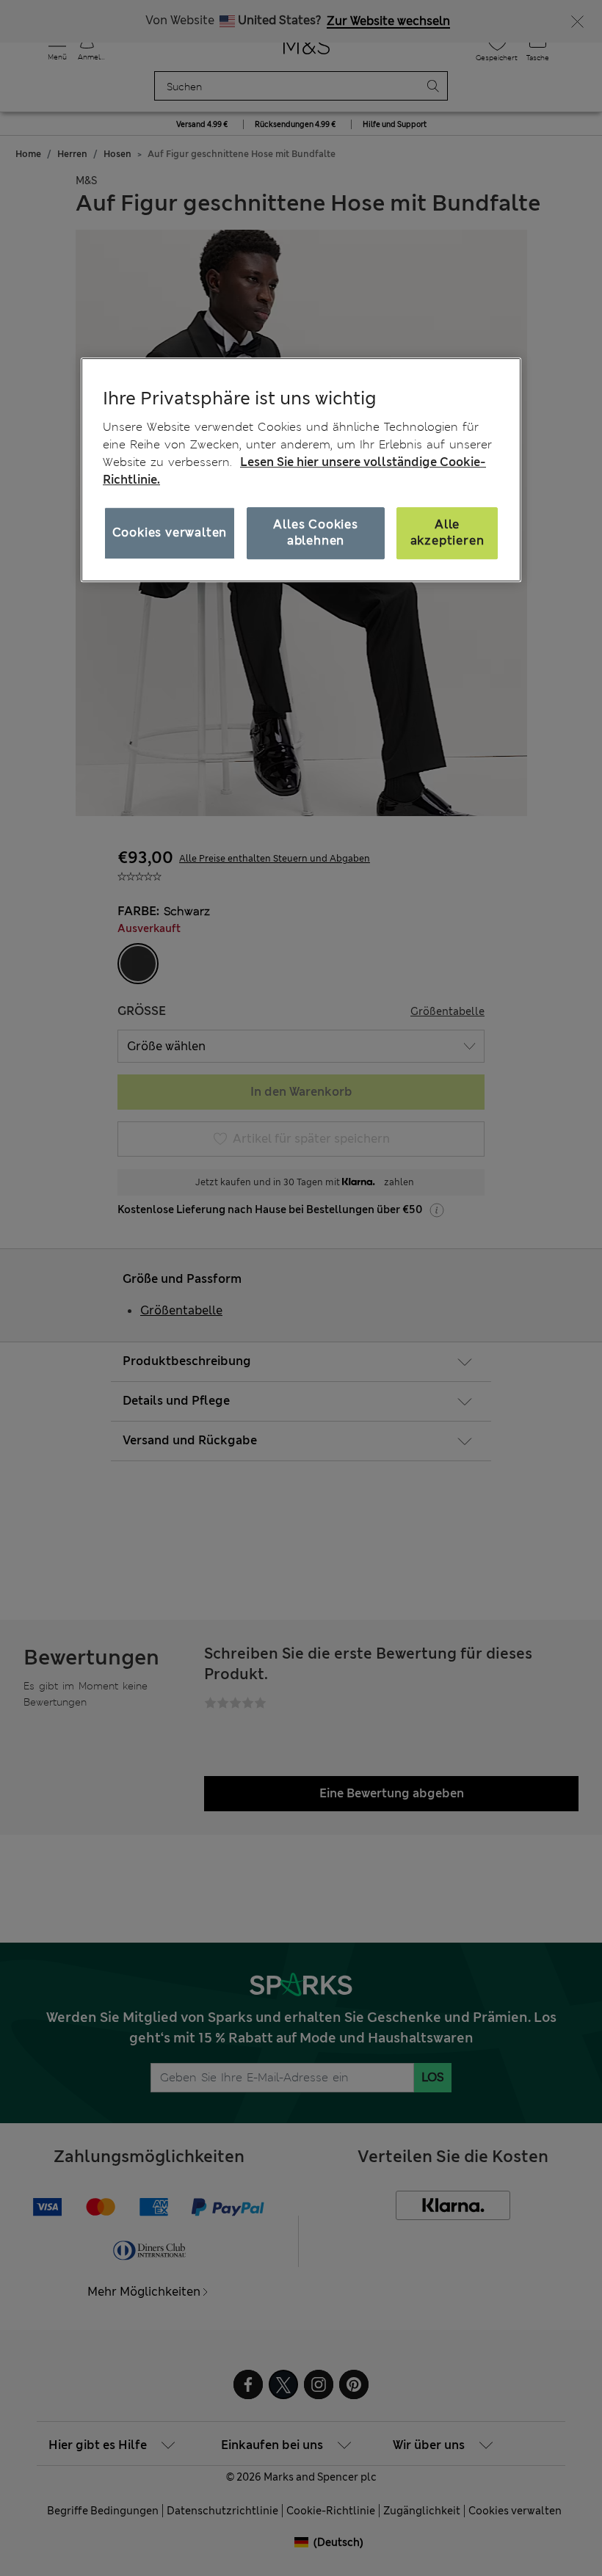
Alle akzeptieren (447, 532)
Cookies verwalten (170, 532)
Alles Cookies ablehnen (315, 532)
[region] (301, 470)
